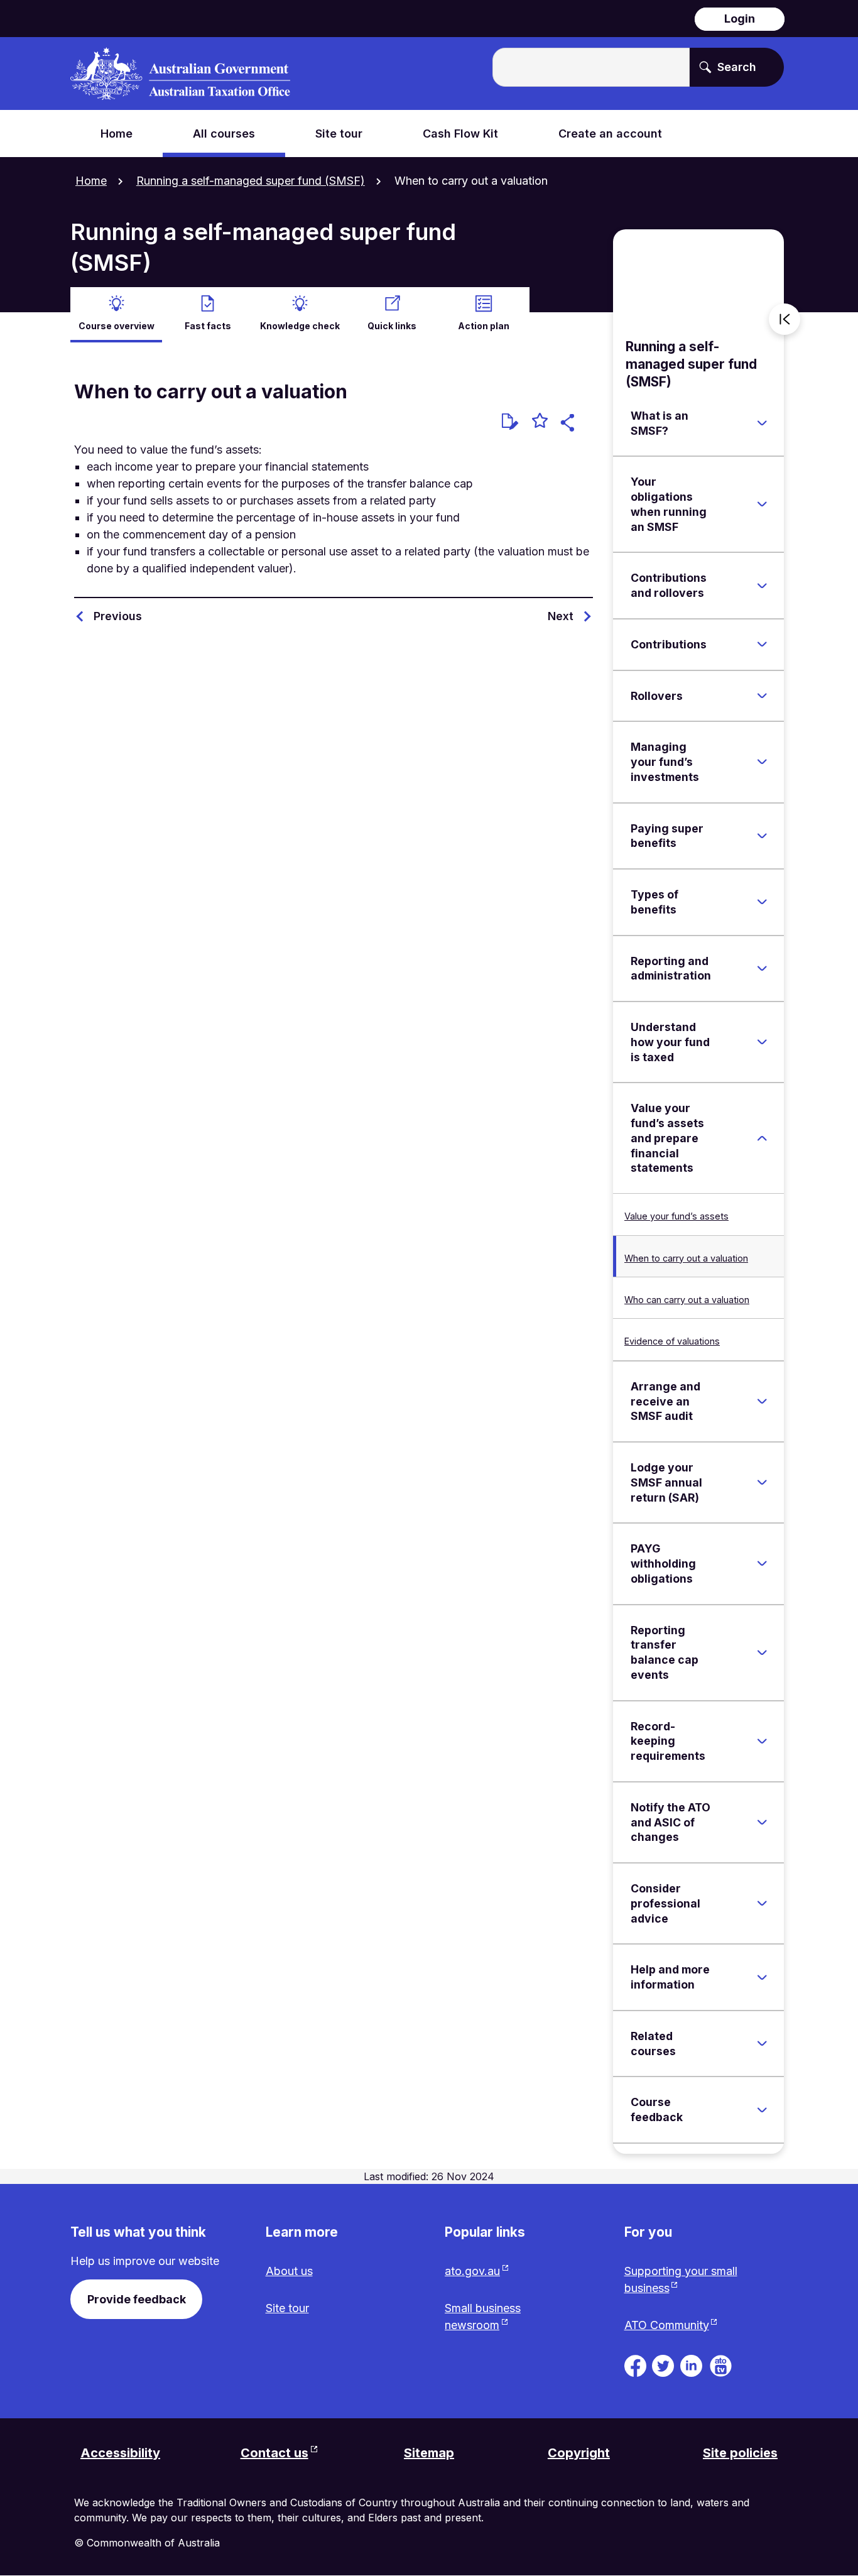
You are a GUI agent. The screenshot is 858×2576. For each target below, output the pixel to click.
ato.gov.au (472, 2271)
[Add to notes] (510, 422)
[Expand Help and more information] (762, 1977)
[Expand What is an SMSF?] (762, 423)
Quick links (392, 326)
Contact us (274, 2453)
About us (289, 2271)
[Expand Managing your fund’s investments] (762, 762)
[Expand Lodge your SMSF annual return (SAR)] (762, 1483)
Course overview (117, 326)
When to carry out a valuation (686, 1258)
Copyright (579, 2453)
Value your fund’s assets (676, 1216)
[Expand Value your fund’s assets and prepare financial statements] (762, 1138)
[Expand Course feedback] (762, 2110)
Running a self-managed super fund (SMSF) (251, 181)
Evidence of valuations (672, 1341)
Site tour (287, 2308)
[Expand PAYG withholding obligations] (762, 1564)
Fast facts (208, 326)
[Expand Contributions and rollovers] (762, 586)
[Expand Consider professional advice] (762, 1904)
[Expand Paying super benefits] (762, 836)
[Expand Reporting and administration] (762, 968)
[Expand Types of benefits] (762, 902)
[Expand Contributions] (762, 645)
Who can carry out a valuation (687, 1300)
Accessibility (120, 2453)
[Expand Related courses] (762, 2044)
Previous (118, 616)
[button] (569, 424)
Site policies (740, 2453)
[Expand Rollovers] (762, 696)
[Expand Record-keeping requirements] (762, 1741)
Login (740, 19)
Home (91, 181)
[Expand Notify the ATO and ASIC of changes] (762, 1822)
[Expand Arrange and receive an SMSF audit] (762, 1401)
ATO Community (667, 2325)
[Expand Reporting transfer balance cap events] (762, 1652)
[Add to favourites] (540, 422)
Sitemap (429, 2453)
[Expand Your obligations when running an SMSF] (762, 505)
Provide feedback (137, 2299)
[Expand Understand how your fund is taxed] (762, 1042)
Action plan (484, 326)
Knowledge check (300, 326)
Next (561, 616)
